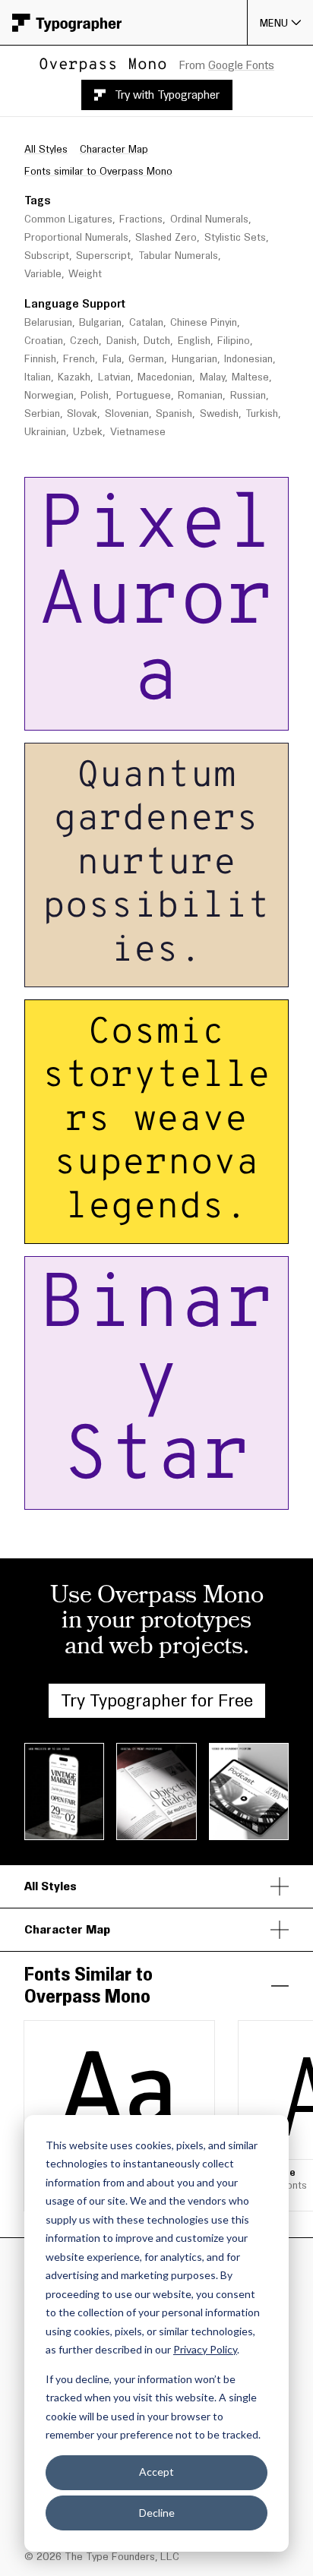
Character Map (114, 149)
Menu (274, 23)
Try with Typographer (167, 95)
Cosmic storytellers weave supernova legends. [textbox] (159, 1122)
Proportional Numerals (76, 237)
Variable (43, 274)
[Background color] (229, 714)
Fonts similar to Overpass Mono (98, 171)
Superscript (103, 256)
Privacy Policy (205, 2349)
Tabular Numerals (178, 256)
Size (113, 491)
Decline (157, 2513)
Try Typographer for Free (157, 1700)
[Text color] (221, 714)
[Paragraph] (100, 714)
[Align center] (163, 714)
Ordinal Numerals (209, 219)
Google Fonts (241, 65)
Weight (85, 274)
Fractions (141, 219)
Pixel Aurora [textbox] (157, 604)
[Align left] (140, 714)
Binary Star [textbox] (156, 1383)
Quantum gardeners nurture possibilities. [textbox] (159, 865)
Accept (156, 2472)
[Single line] (55, 714)
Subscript (47, 256)
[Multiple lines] (77, 714)
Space (209, 491)
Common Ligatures (68, 219)
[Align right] (185, 714)
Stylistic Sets (235, 237)
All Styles (46, 149)
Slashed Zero (166, 237)
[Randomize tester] (255, 714)
